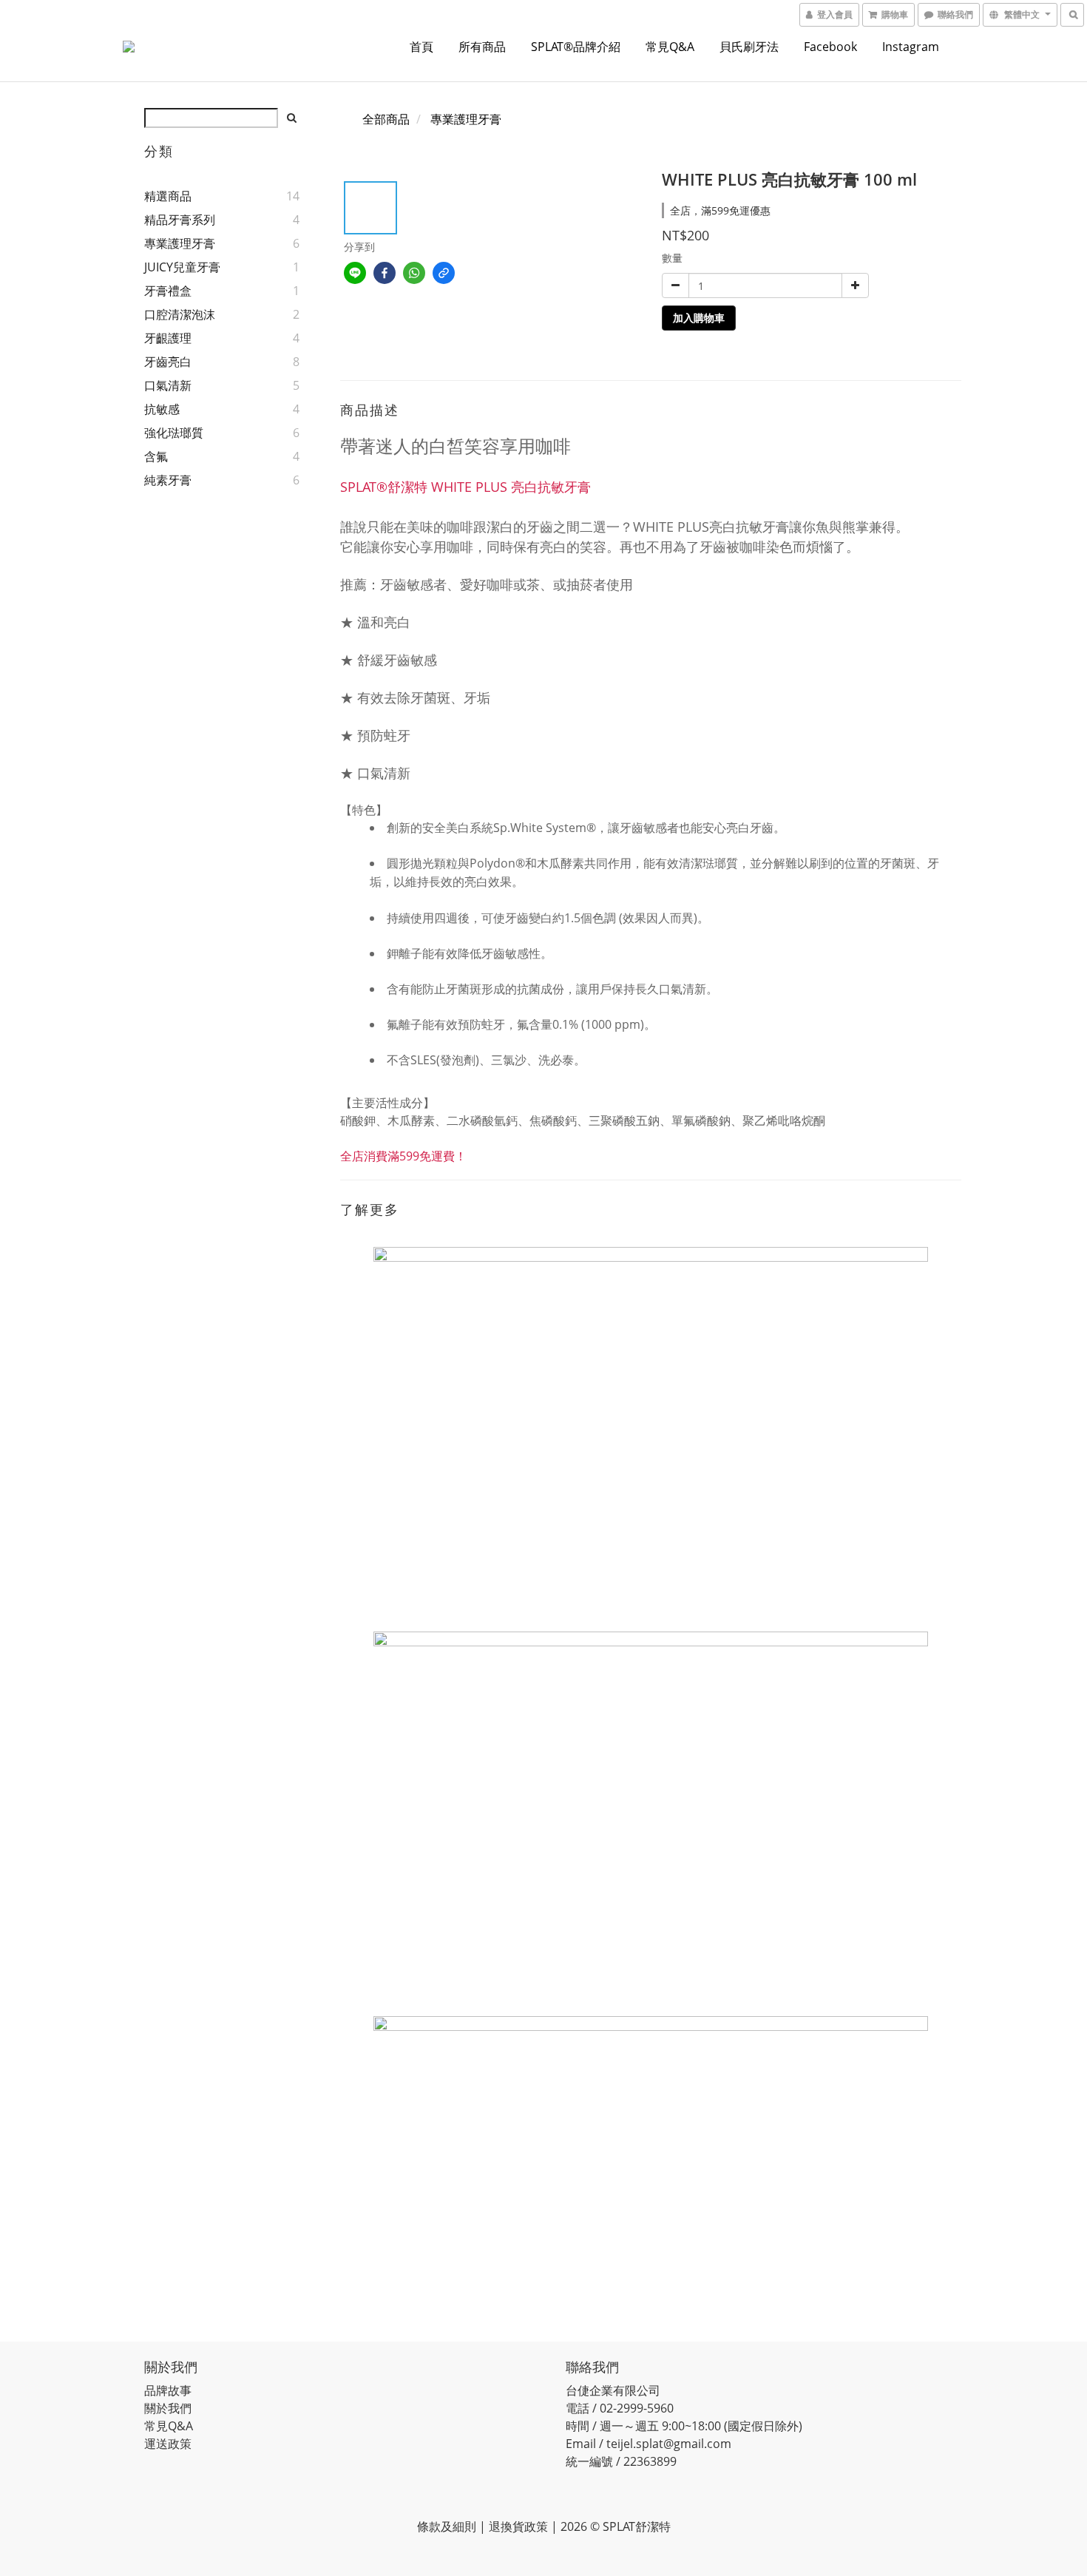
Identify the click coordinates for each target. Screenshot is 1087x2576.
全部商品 (386, 119)
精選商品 (168, 196)
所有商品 (482, 47)
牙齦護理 (168, 338)
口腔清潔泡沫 (180, 314)
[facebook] (385, 273)
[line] (355, 273)
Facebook (830, 47)
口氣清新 (168, 385)
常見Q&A (670, 47)
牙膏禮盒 (168, 291)
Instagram (911, 47)
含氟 (156, 456)
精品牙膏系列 (180, 220)
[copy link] (444, 273)
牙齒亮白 (168, 362)
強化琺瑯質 (174, 433)
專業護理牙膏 (180, 243)
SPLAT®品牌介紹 (576, 47)
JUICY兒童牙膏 (182, 267)
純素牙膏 (168, 480)
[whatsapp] (414, 273)
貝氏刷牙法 (749, 47)
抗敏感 (162, 409)
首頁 (421, 47)
